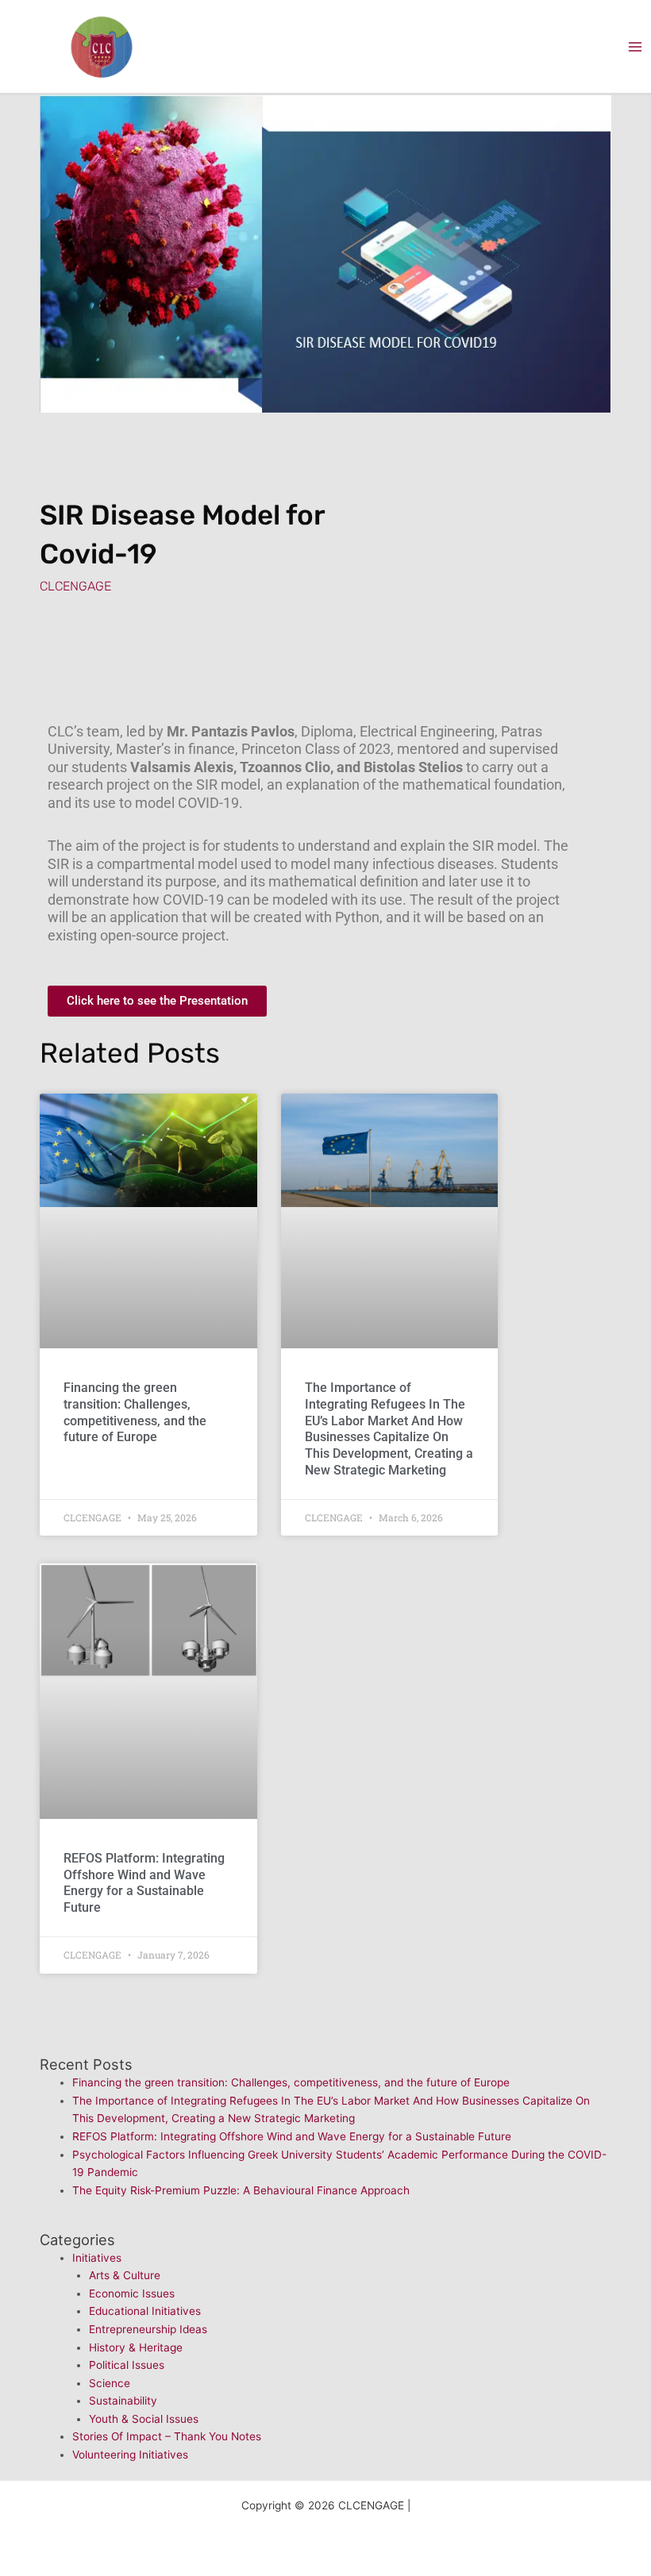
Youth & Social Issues (144, 2419)
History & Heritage (136, 2347)
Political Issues (127, 2365)
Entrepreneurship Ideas (148, 2329)
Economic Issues (132, 2293)
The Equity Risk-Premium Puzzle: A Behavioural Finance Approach (241, 2190)
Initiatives (97, 2258)
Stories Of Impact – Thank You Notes (167, 2436)
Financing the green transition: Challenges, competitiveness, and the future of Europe (135, 1412)
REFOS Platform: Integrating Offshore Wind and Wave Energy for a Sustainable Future (144, 1883)
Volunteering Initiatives (130, 2455)
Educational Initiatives (145, 2311)
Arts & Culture (125, 2275)
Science (110, 2383)
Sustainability (123, 2401)
